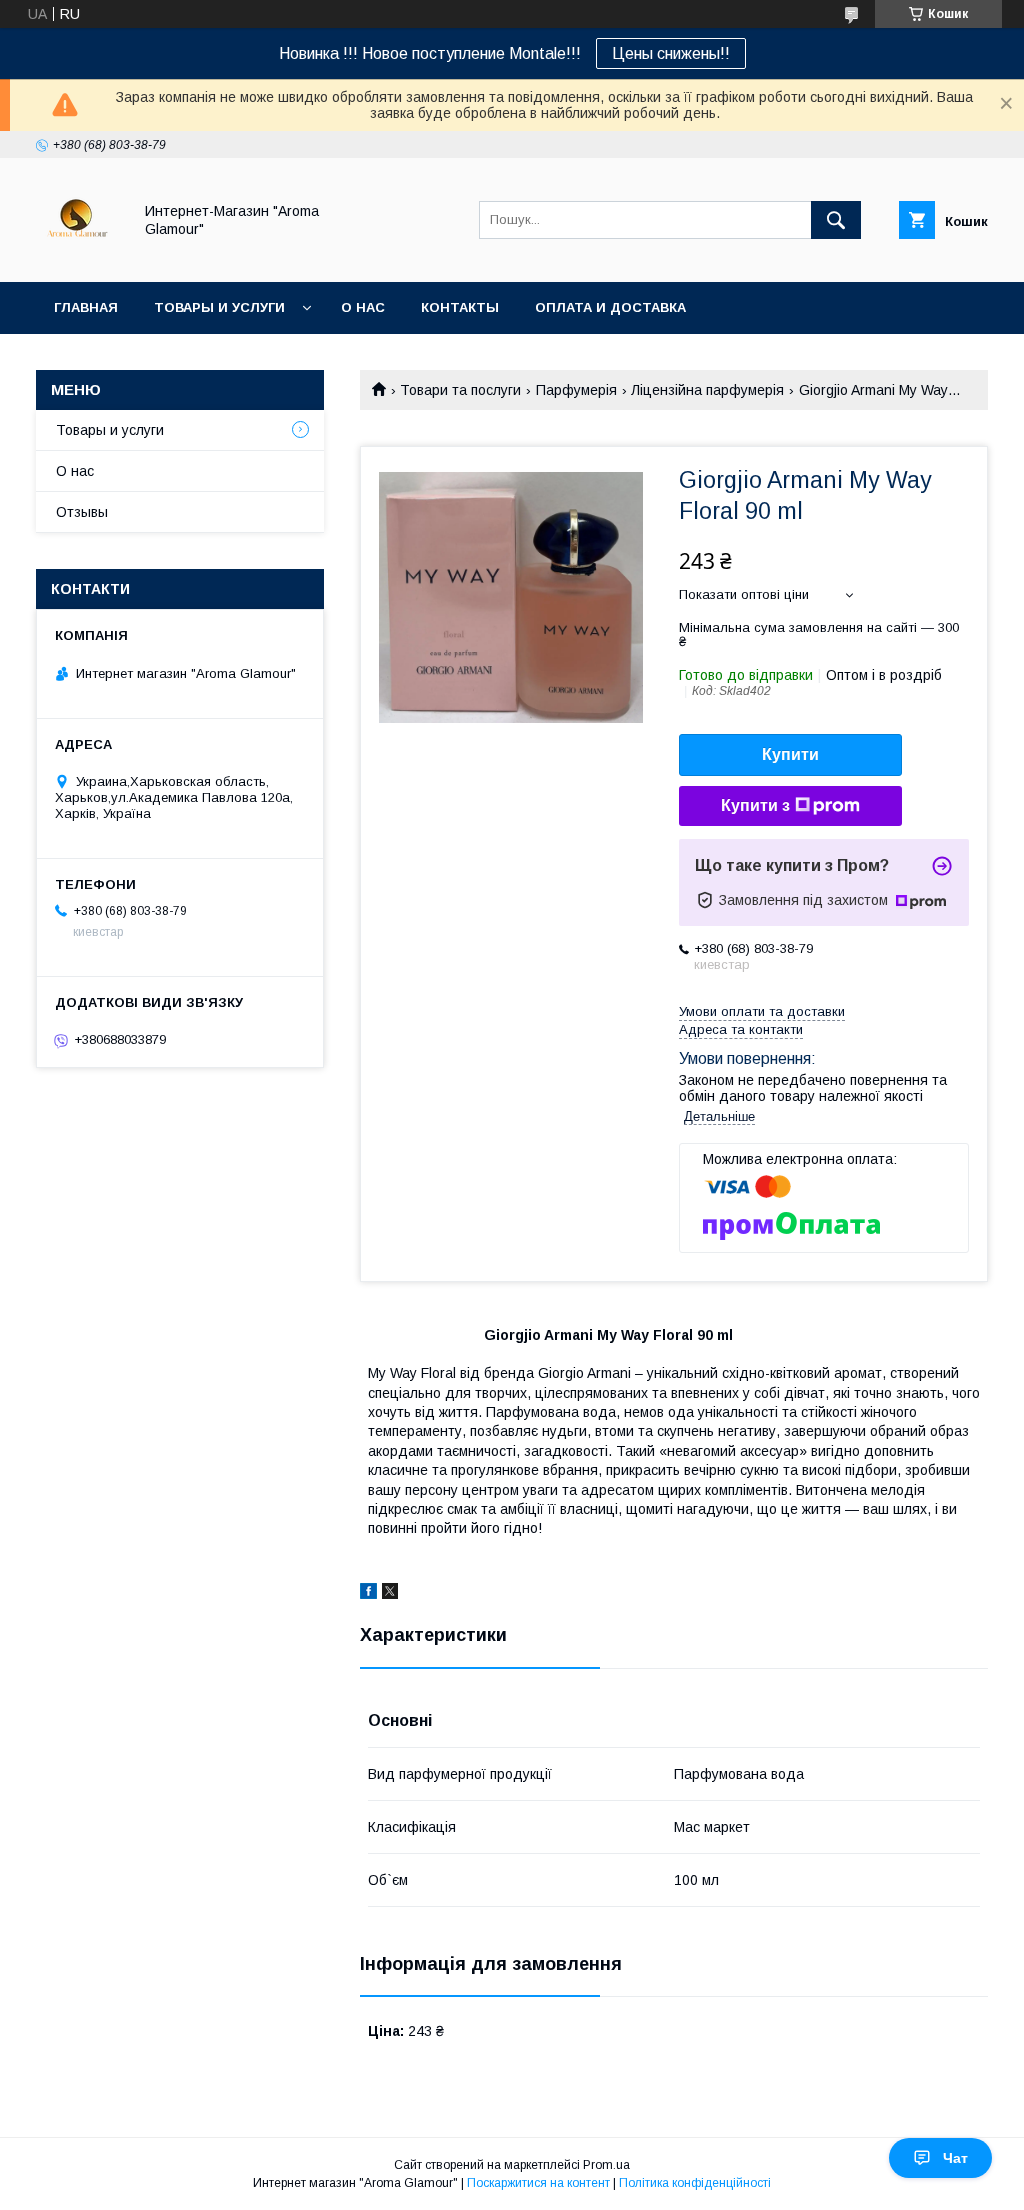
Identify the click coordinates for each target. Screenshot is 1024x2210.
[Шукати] (836, 220)
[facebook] (368, 1594)
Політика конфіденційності (695, 2183)
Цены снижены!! (671, 53)
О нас (363, 307)
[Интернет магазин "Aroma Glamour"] (78, 256)
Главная (86, 307)
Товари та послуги (460, 390)
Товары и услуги (219, 307)
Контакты (460, 307)
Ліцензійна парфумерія (707, 390)
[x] (390, 1594)
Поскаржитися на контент (538, 2183)
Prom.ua (606, 2165)
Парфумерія (576, 390)
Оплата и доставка (610, 307)
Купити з (755, 805)
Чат (955, 2158)
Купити (790, 754)
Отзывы (82, 512)
